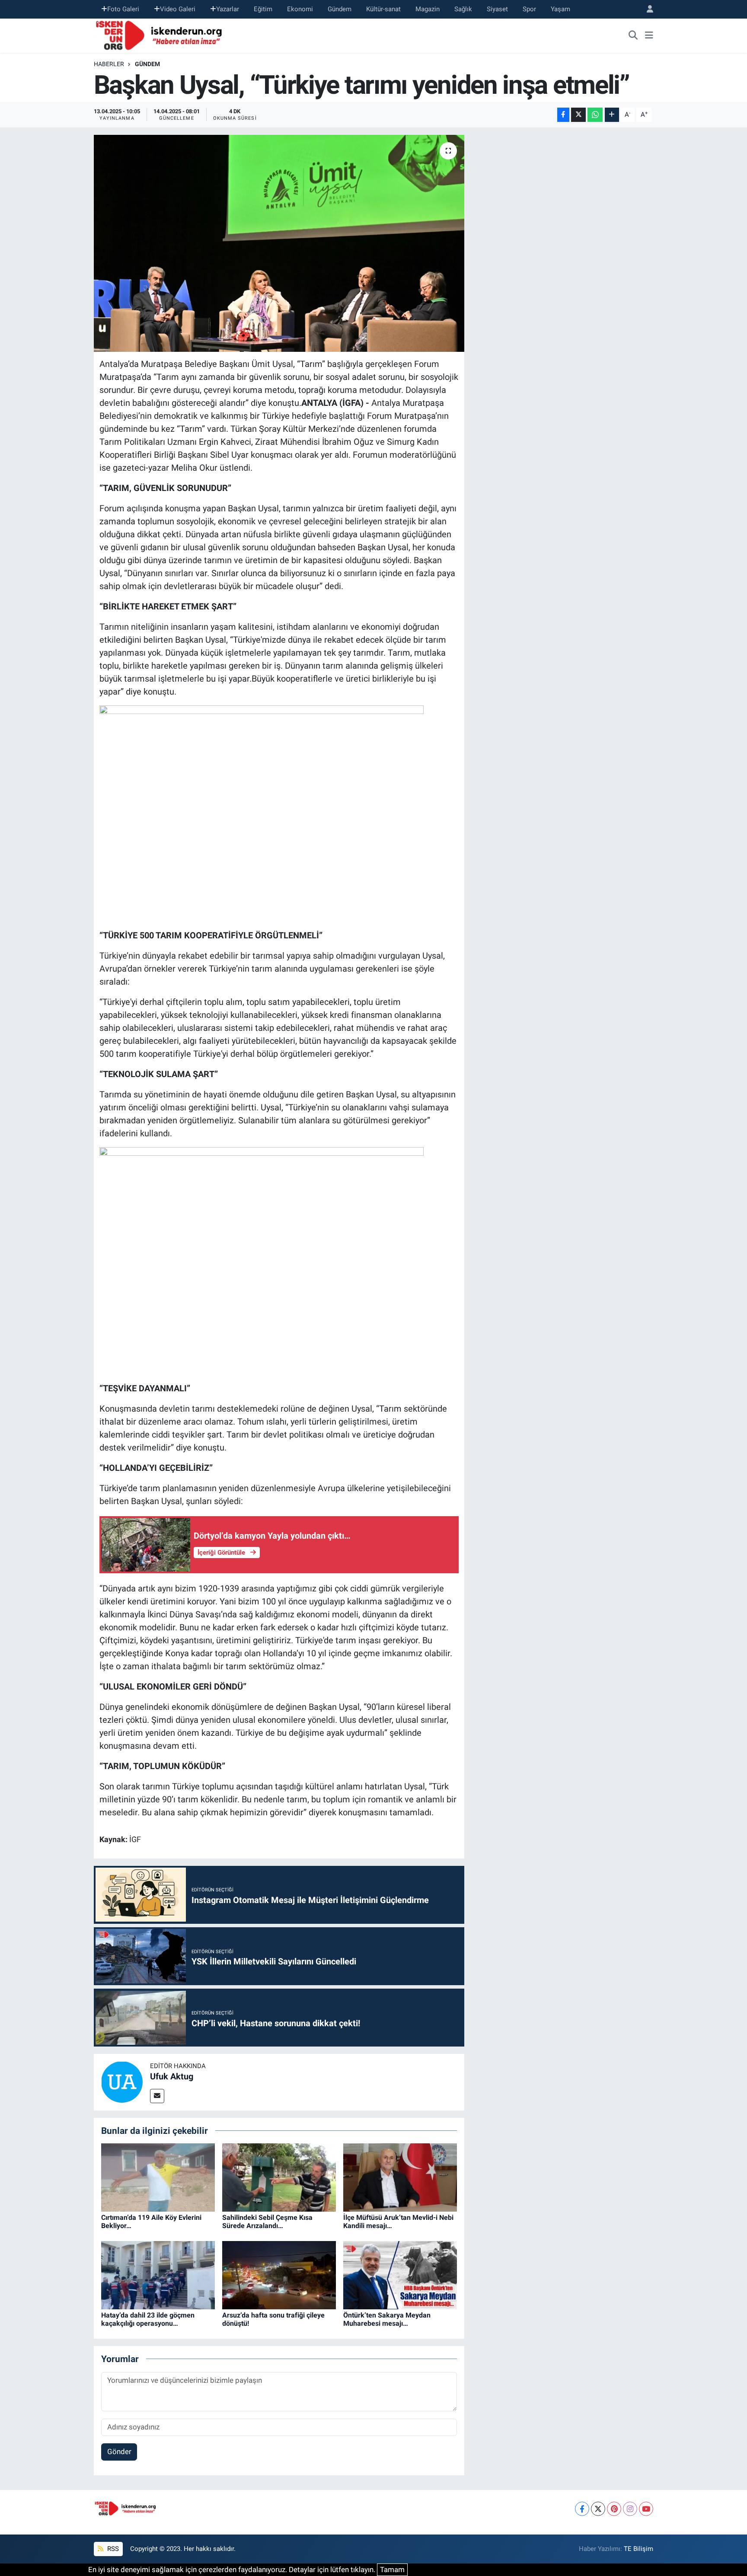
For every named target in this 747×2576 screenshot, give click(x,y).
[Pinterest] (614, 2509)
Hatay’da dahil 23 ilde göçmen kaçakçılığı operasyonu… (148, 2319)
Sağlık (463, 9)
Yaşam (560, 9)
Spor (529, 9)
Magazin (428, 9)
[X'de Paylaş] (578, 115)
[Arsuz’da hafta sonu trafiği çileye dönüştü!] (279, 2275)
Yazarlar (228, 9)
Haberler (109, 64)
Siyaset (497, 9)
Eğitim (263, 9)
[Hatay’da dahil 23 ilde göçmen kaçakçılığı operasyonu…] (158, 2275)
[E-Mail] (157, 2096)
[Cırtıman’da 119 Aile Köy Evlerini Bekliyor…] (158, 2177)
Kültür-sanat (383, 9)
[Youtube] (646, 2509)
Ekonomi (300, 9)
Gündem (340, 9)
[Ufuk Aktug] (122, 2082)
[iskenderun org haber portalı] (161, 35)
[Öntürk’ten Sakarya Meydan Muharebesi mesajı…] (400, 2275)
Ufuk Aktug (172, 2076)
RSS (112, 2549)
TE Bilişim (638, 2549)
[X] (598, 2509)
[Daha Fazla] (612, 115)
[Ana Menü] (649, 35)
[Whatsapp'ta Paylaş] (595, 115)
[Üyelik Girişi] (646, 9)
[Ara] (633, 35)
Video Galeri (178, 9)
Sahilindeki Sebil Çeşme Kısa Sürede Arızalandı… (267, 2222)
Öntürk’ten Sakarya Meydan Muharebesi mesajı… (387, 2319)
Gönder (119, 2452)
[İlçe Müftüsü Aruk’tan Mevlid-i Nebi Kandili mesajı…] (400, 2177)
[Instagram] (630, 2509)
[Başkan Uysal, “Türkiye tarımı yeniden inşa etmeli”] (279, 243)
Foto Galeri (123, 9)
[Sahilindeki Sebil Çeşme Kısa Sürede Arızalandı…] (279, 2177)
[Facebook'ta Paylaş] (563, 115)
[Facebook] (582, 2509)
